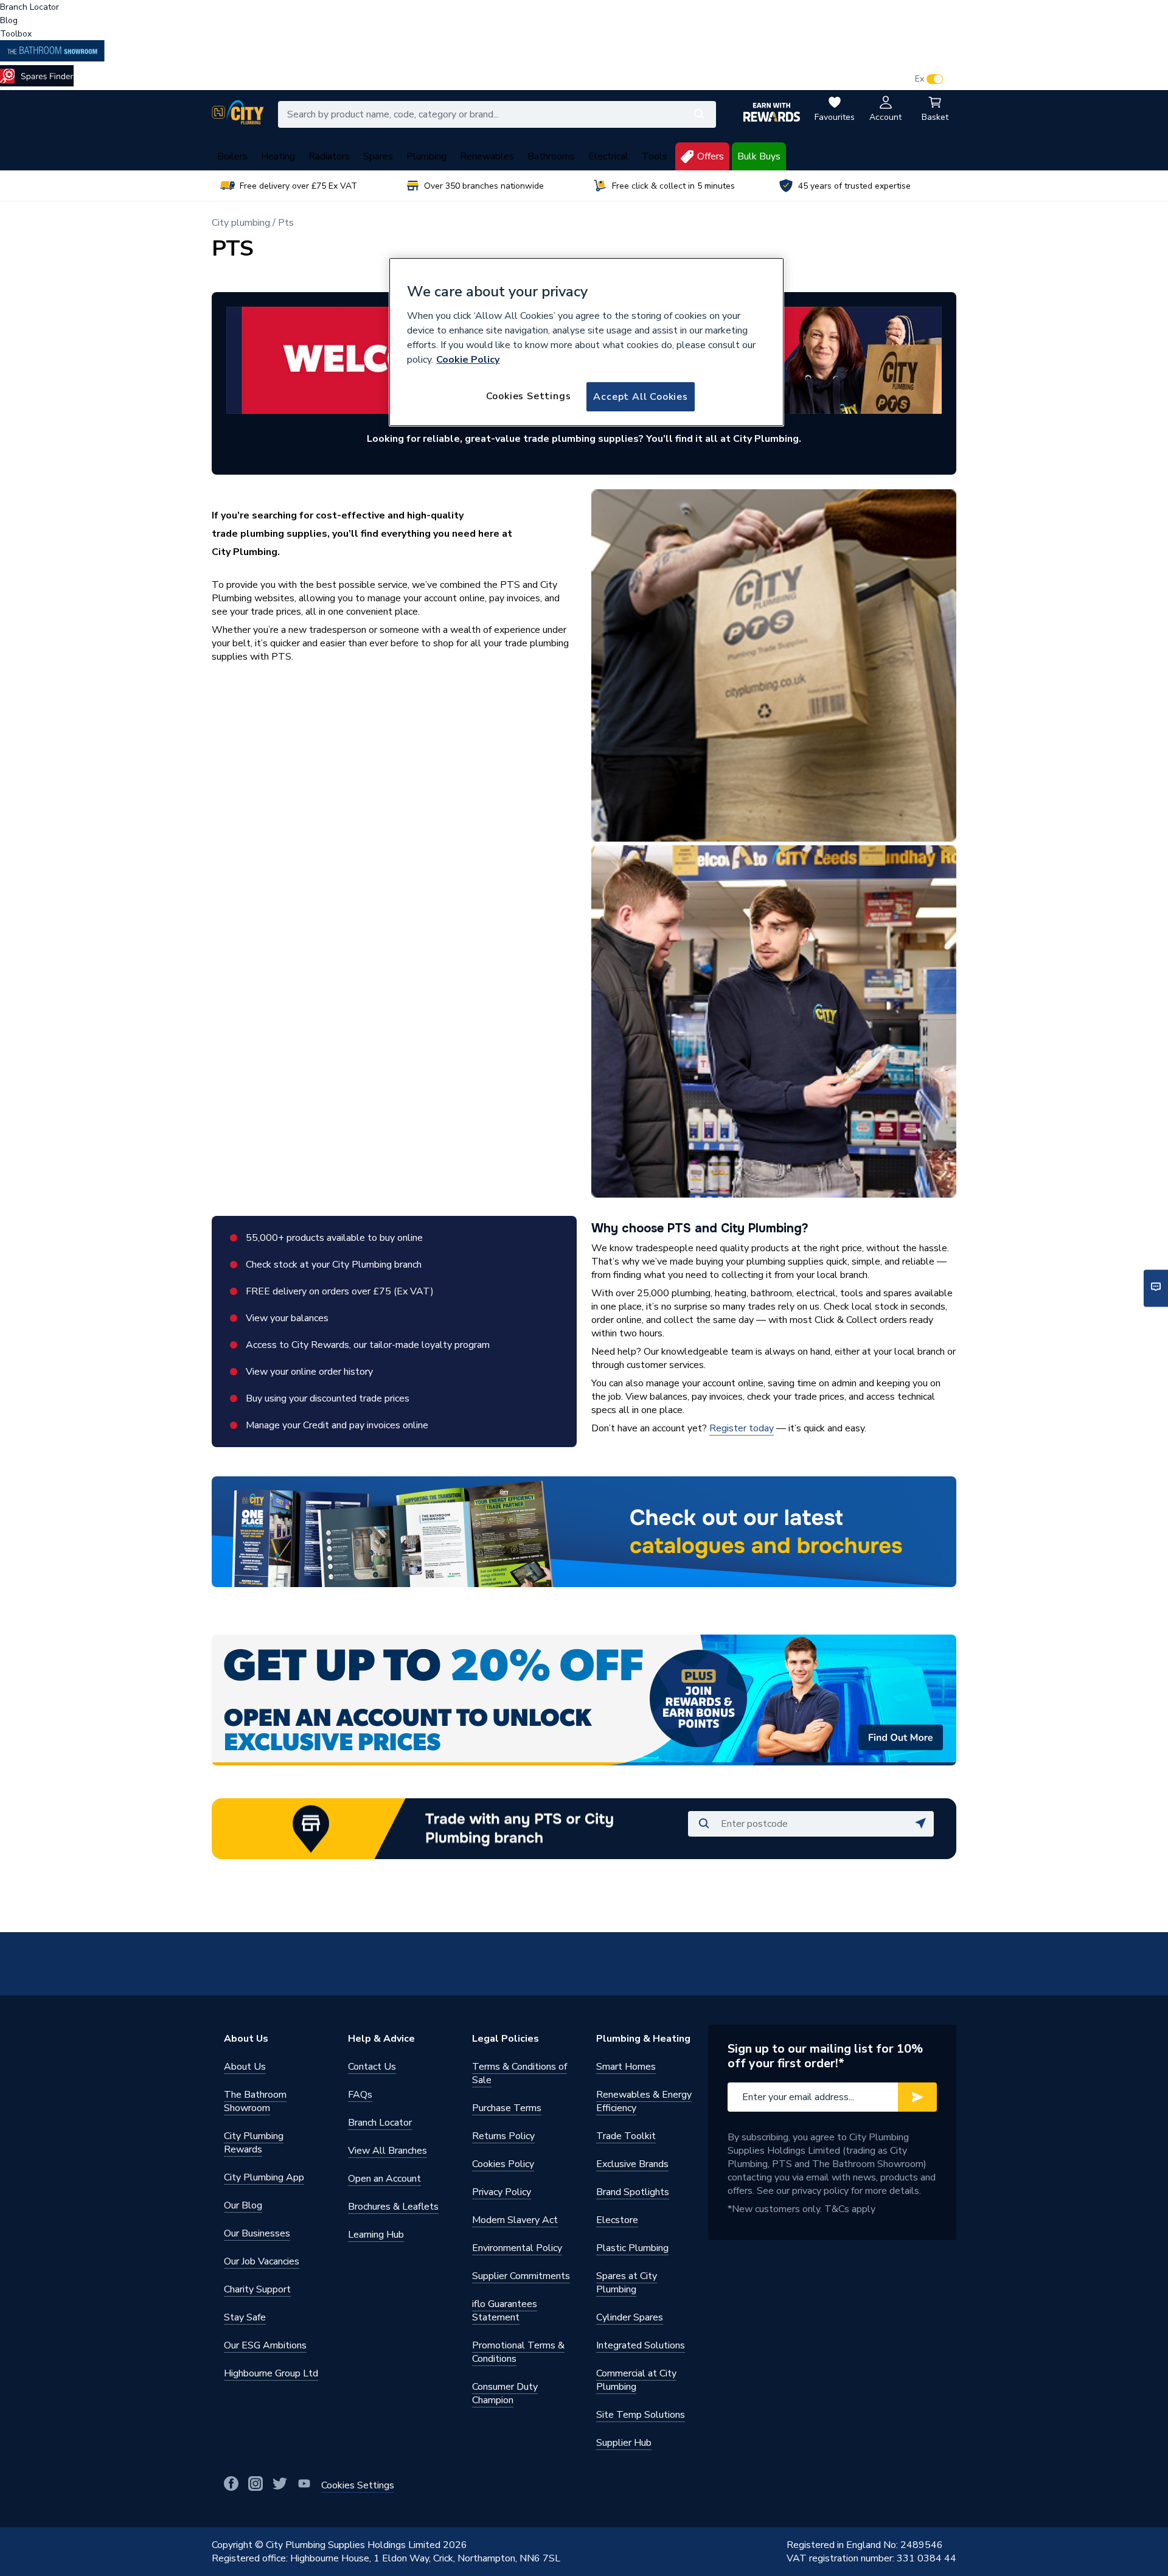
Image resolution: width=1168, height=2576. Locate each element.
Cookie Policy (468, 360)
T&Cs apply (850, 2209)
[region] (586, 342)
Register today (742, 1428)
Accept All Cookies (640, 397)
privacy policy (820, 2191)
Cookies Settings (529, 396)
